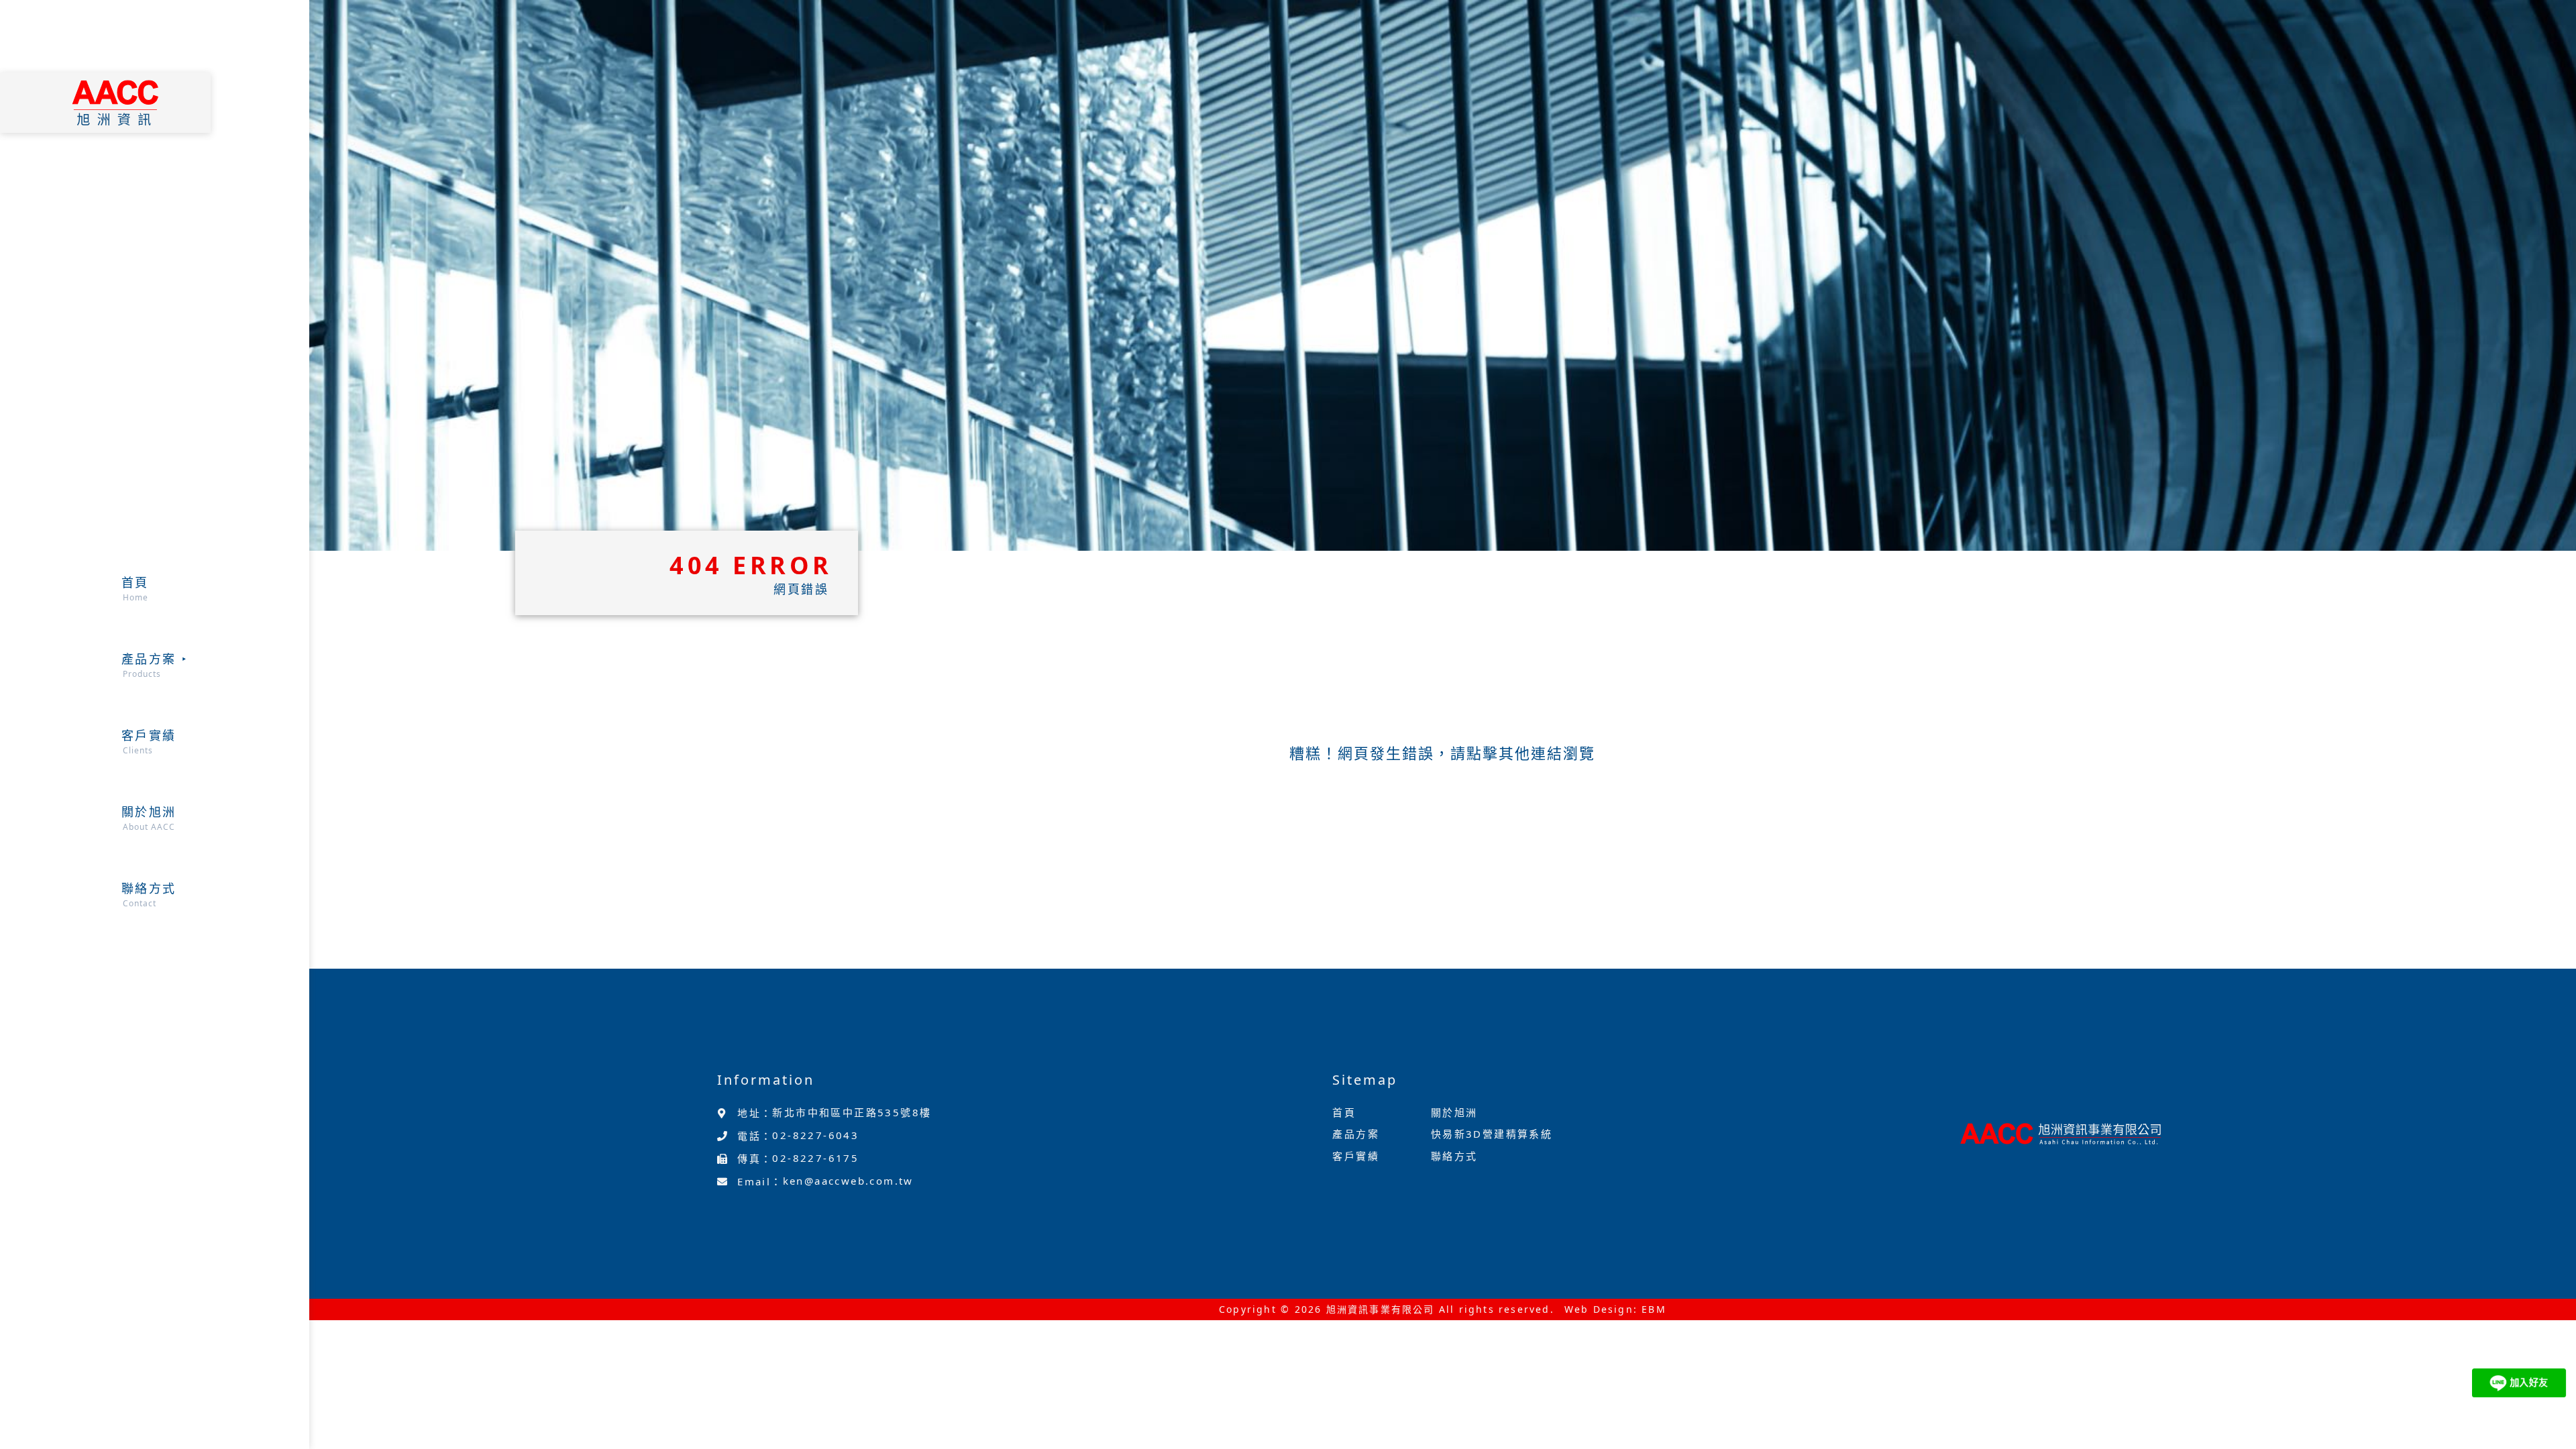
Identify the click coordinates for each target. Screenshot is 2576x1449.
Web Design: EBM (1615, 1309)
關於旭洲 (1454, 1112)
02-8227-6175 (815, 1158)
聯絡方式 (1454, 1156)
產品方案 (1356, 1134)
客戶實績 (1356, 1156)
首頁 (1344, 1112)
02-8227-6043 (815, 1135)
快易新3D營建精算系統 (1492, 1134)
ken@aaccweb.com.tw (848, 1181)
